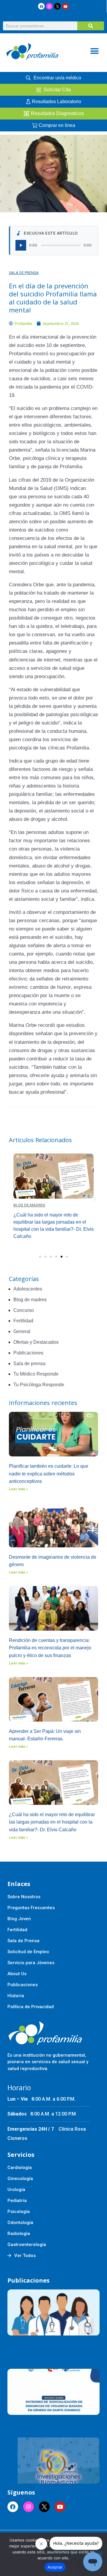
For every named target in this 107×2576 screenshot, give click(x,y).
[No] (100, 2554)
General (22, 1331)
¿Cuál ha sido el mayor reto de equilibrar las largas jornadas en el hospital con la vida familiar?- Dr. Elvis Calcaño (52, 1822)
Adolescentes (28, 1289)
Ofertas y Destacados (36, 1342)
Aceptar (55, 2567)
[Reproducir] (21, 245)
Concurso (24, 1310)
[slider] (61, 245)
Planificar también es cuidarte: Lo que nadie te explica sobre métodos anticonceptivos (49, 1474)
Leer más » (18, 1489)
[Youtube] (65, 6)
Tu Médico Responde (36, 1374)
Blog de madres (29, 1205)
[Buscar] (91, 26)
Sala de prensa (24, 273)
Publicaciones (28, 1353)
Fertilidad (23, 1321)
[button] (94, 51)
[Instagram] (49, 6)
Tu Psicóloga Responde (39, 1385)
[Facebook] (41, 6)
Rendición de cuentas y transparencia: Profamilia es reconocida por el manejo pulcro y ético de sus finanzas (50, 1648)
